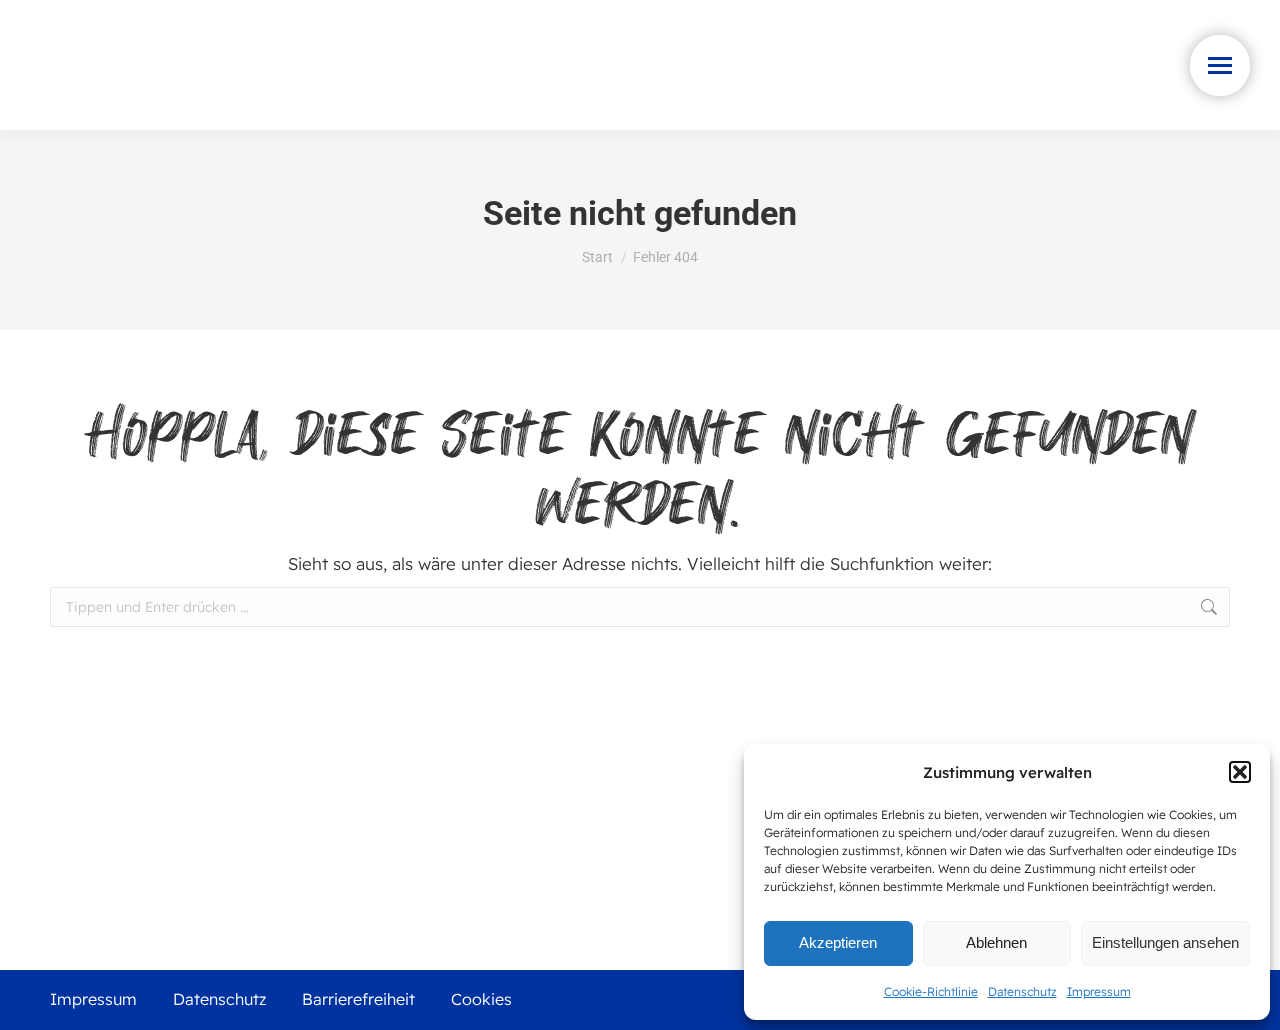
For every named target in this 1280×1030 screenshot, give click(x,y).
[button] (1240, 772)
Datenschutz (1022, 991)
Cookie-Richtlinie (931, 991)
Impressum (1099, 991)
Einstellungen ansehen (1165, 942)
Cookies (481, 999)
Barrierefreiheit (358, 999)
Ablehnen (996, 942)
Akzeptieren (838, 942)
